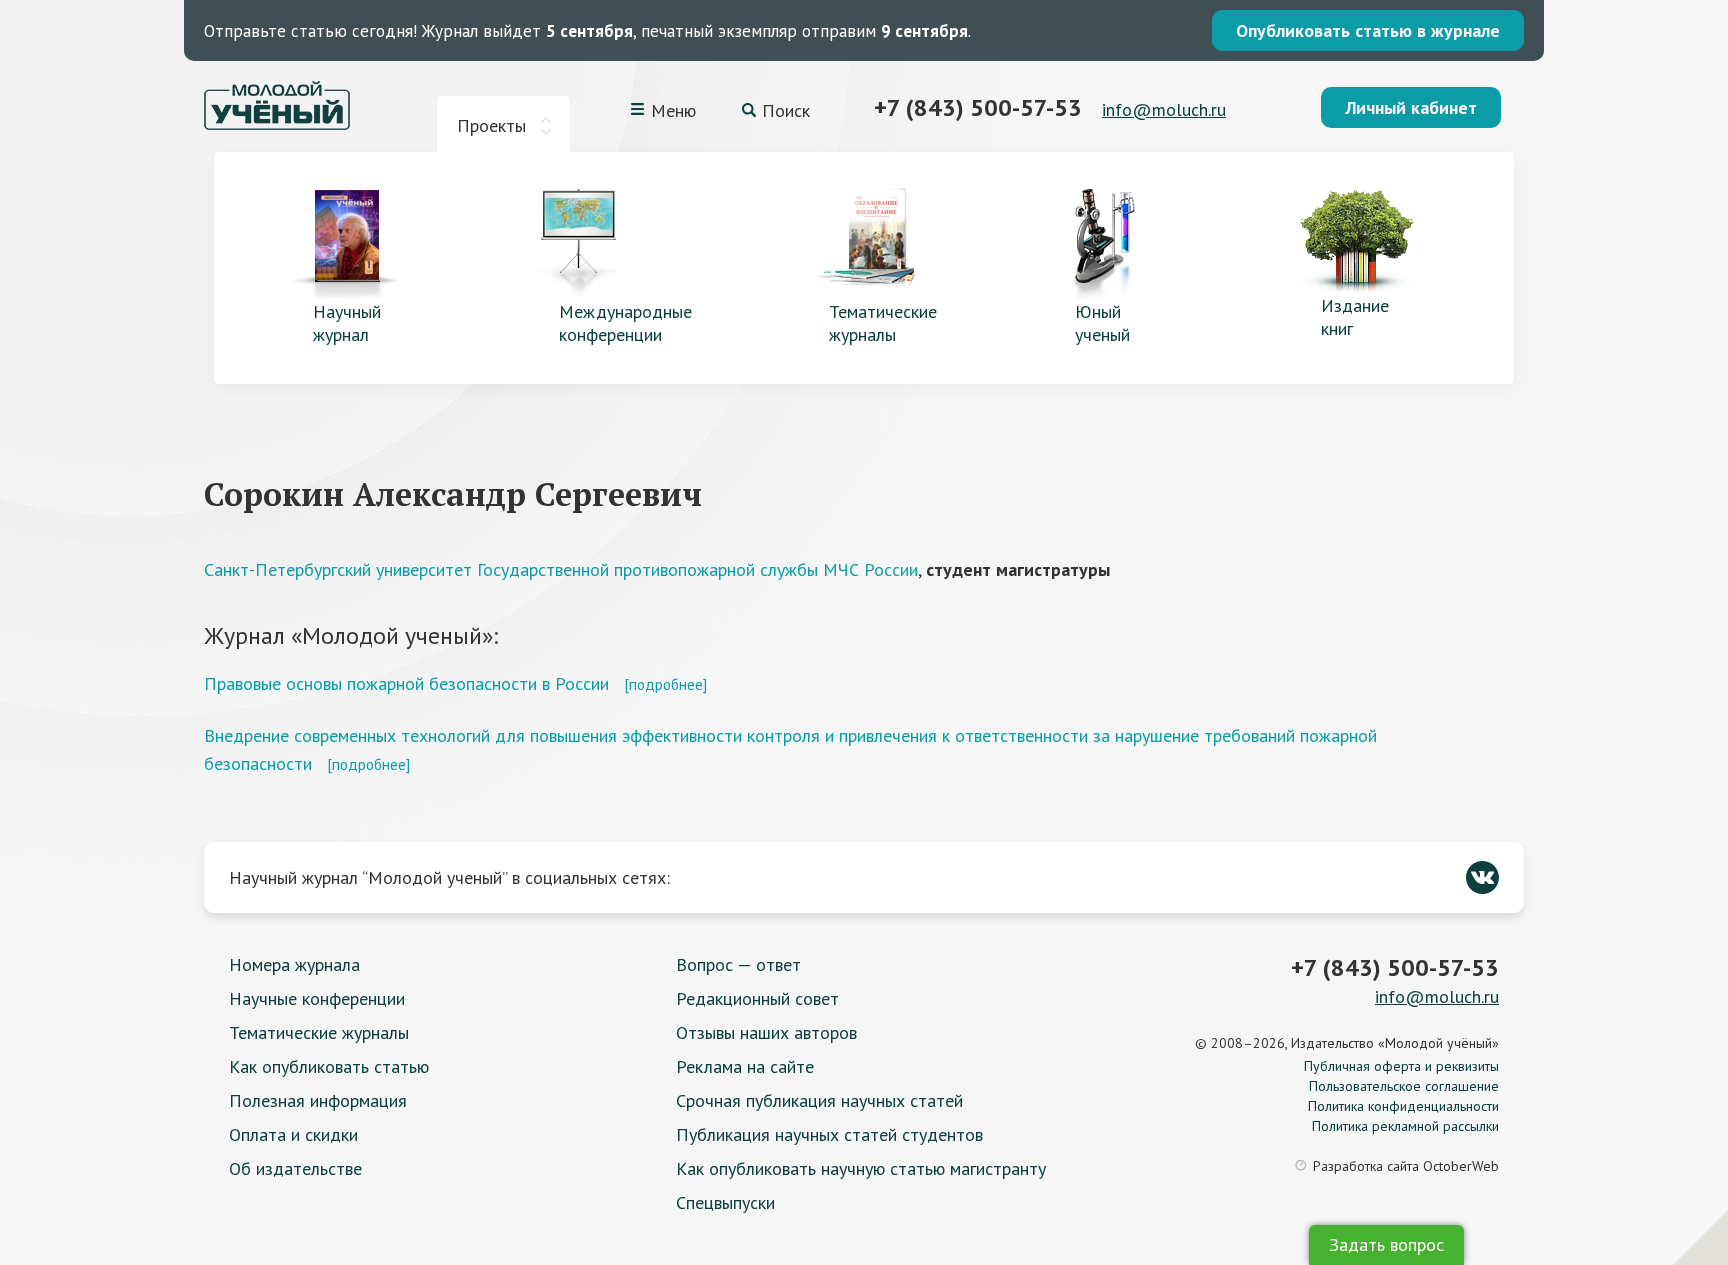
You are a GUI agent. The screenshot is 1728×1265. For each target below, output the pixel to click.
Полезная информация (318, 1100)
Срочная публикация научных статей (819, 1100)
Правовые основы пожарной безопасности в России (406, 683)
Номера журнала (294, 964)
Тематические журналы (319, 1032)
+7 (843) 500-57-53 (978, 107)
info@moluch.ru (1164, 109)
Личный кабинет (1411, 107)
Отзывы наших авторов (766, 1032)
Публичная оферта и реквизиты (1401, 1066)
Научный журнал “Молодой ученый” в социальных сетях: (449, 877)
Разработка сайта (1406, 1166)
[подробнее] (665, 684)
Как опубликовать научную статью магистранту (861, 1168)
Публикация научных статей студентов (829, 1134)
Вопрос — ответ (738, 964)
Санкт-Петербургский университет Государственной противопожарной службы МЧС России (561, 569)
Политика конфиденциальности (1403, 1106)
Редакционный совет (757, 998)
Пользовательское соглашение (1404, 1086)
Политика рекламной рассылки (1405, 1126)
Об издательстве (295, 1168)
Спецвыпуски (725, 1202)
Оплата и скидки (293, 1134)
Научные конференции (317, 998)
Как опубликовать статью (329, 1066)
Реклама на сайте (745, 1066)
